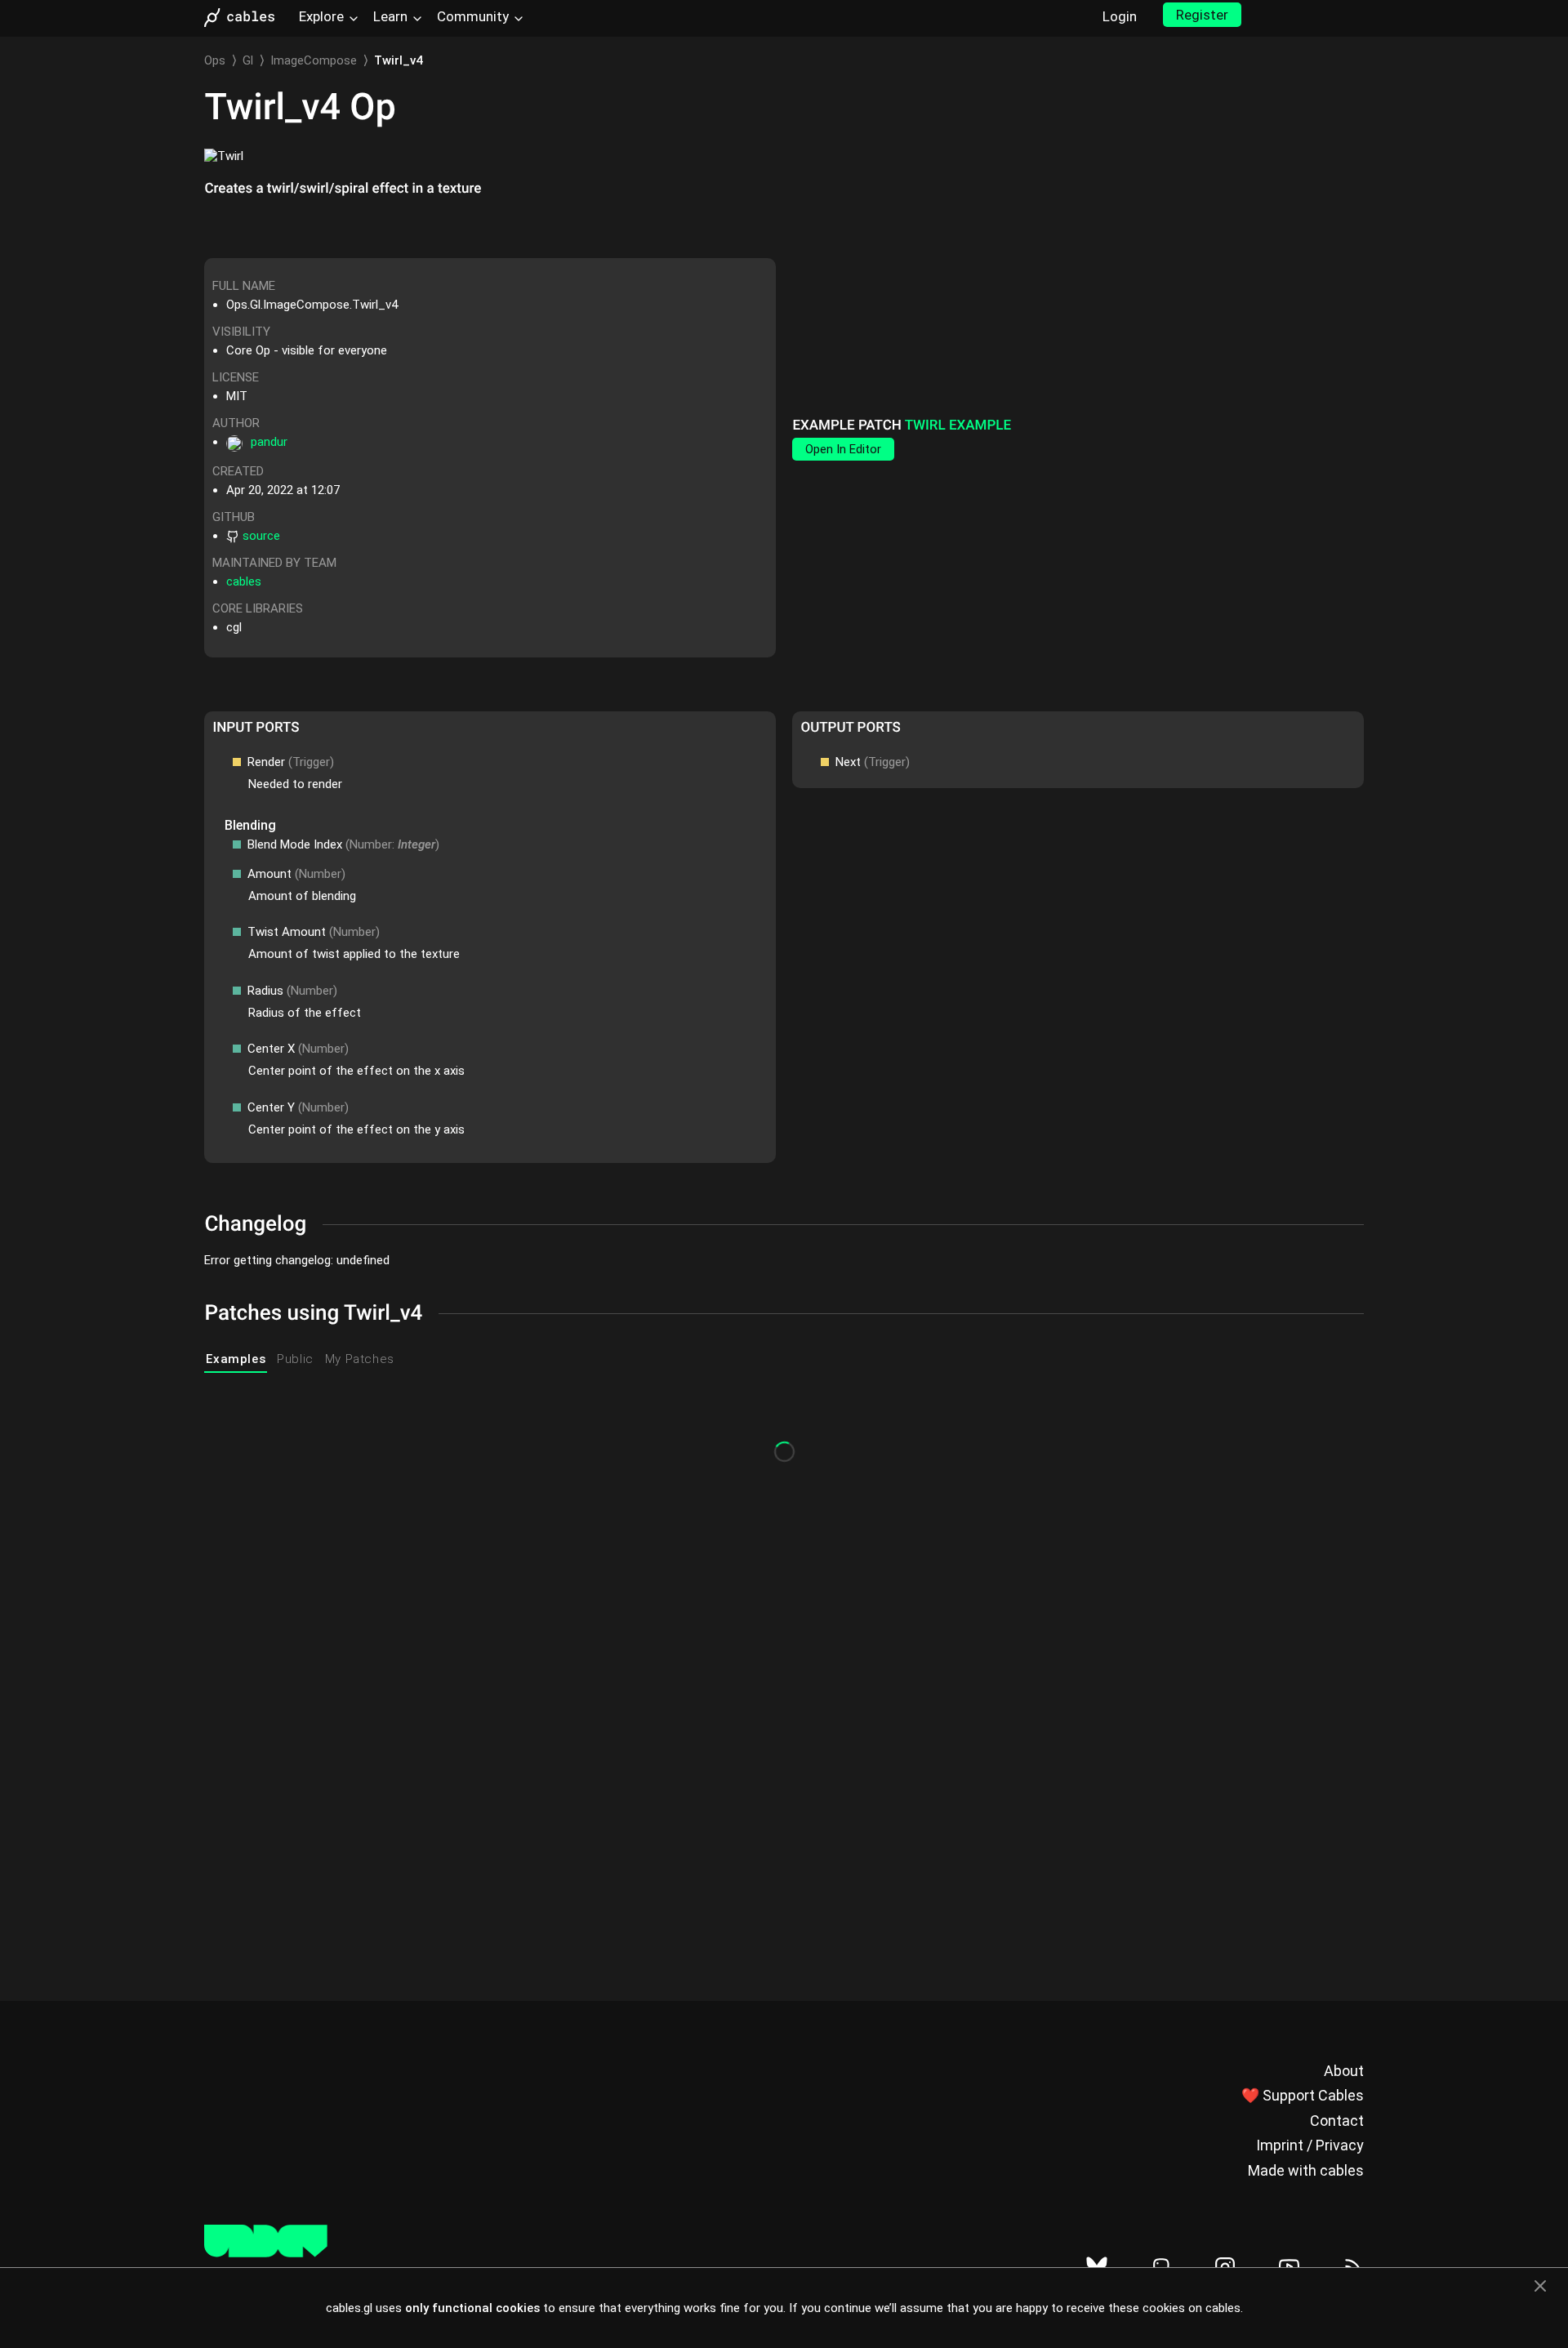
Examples (236, 1359)
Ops (215, 60)
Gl (248, 60)
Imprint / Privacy (1310, 2145)
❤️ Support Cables (1303, 2095)
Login (1120, 16)
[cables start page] (245, 18)
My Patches (360, 1359)
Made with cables (1306, 2170)
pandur (269, 442)
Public (295, 1359)
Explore (321, 16)
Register (1202, 15)
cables (244, 581)
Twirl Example (958, 425)
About (1344, 2071)
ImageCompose (314, 60)
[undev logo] (266, 2253)
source (261, 536)
